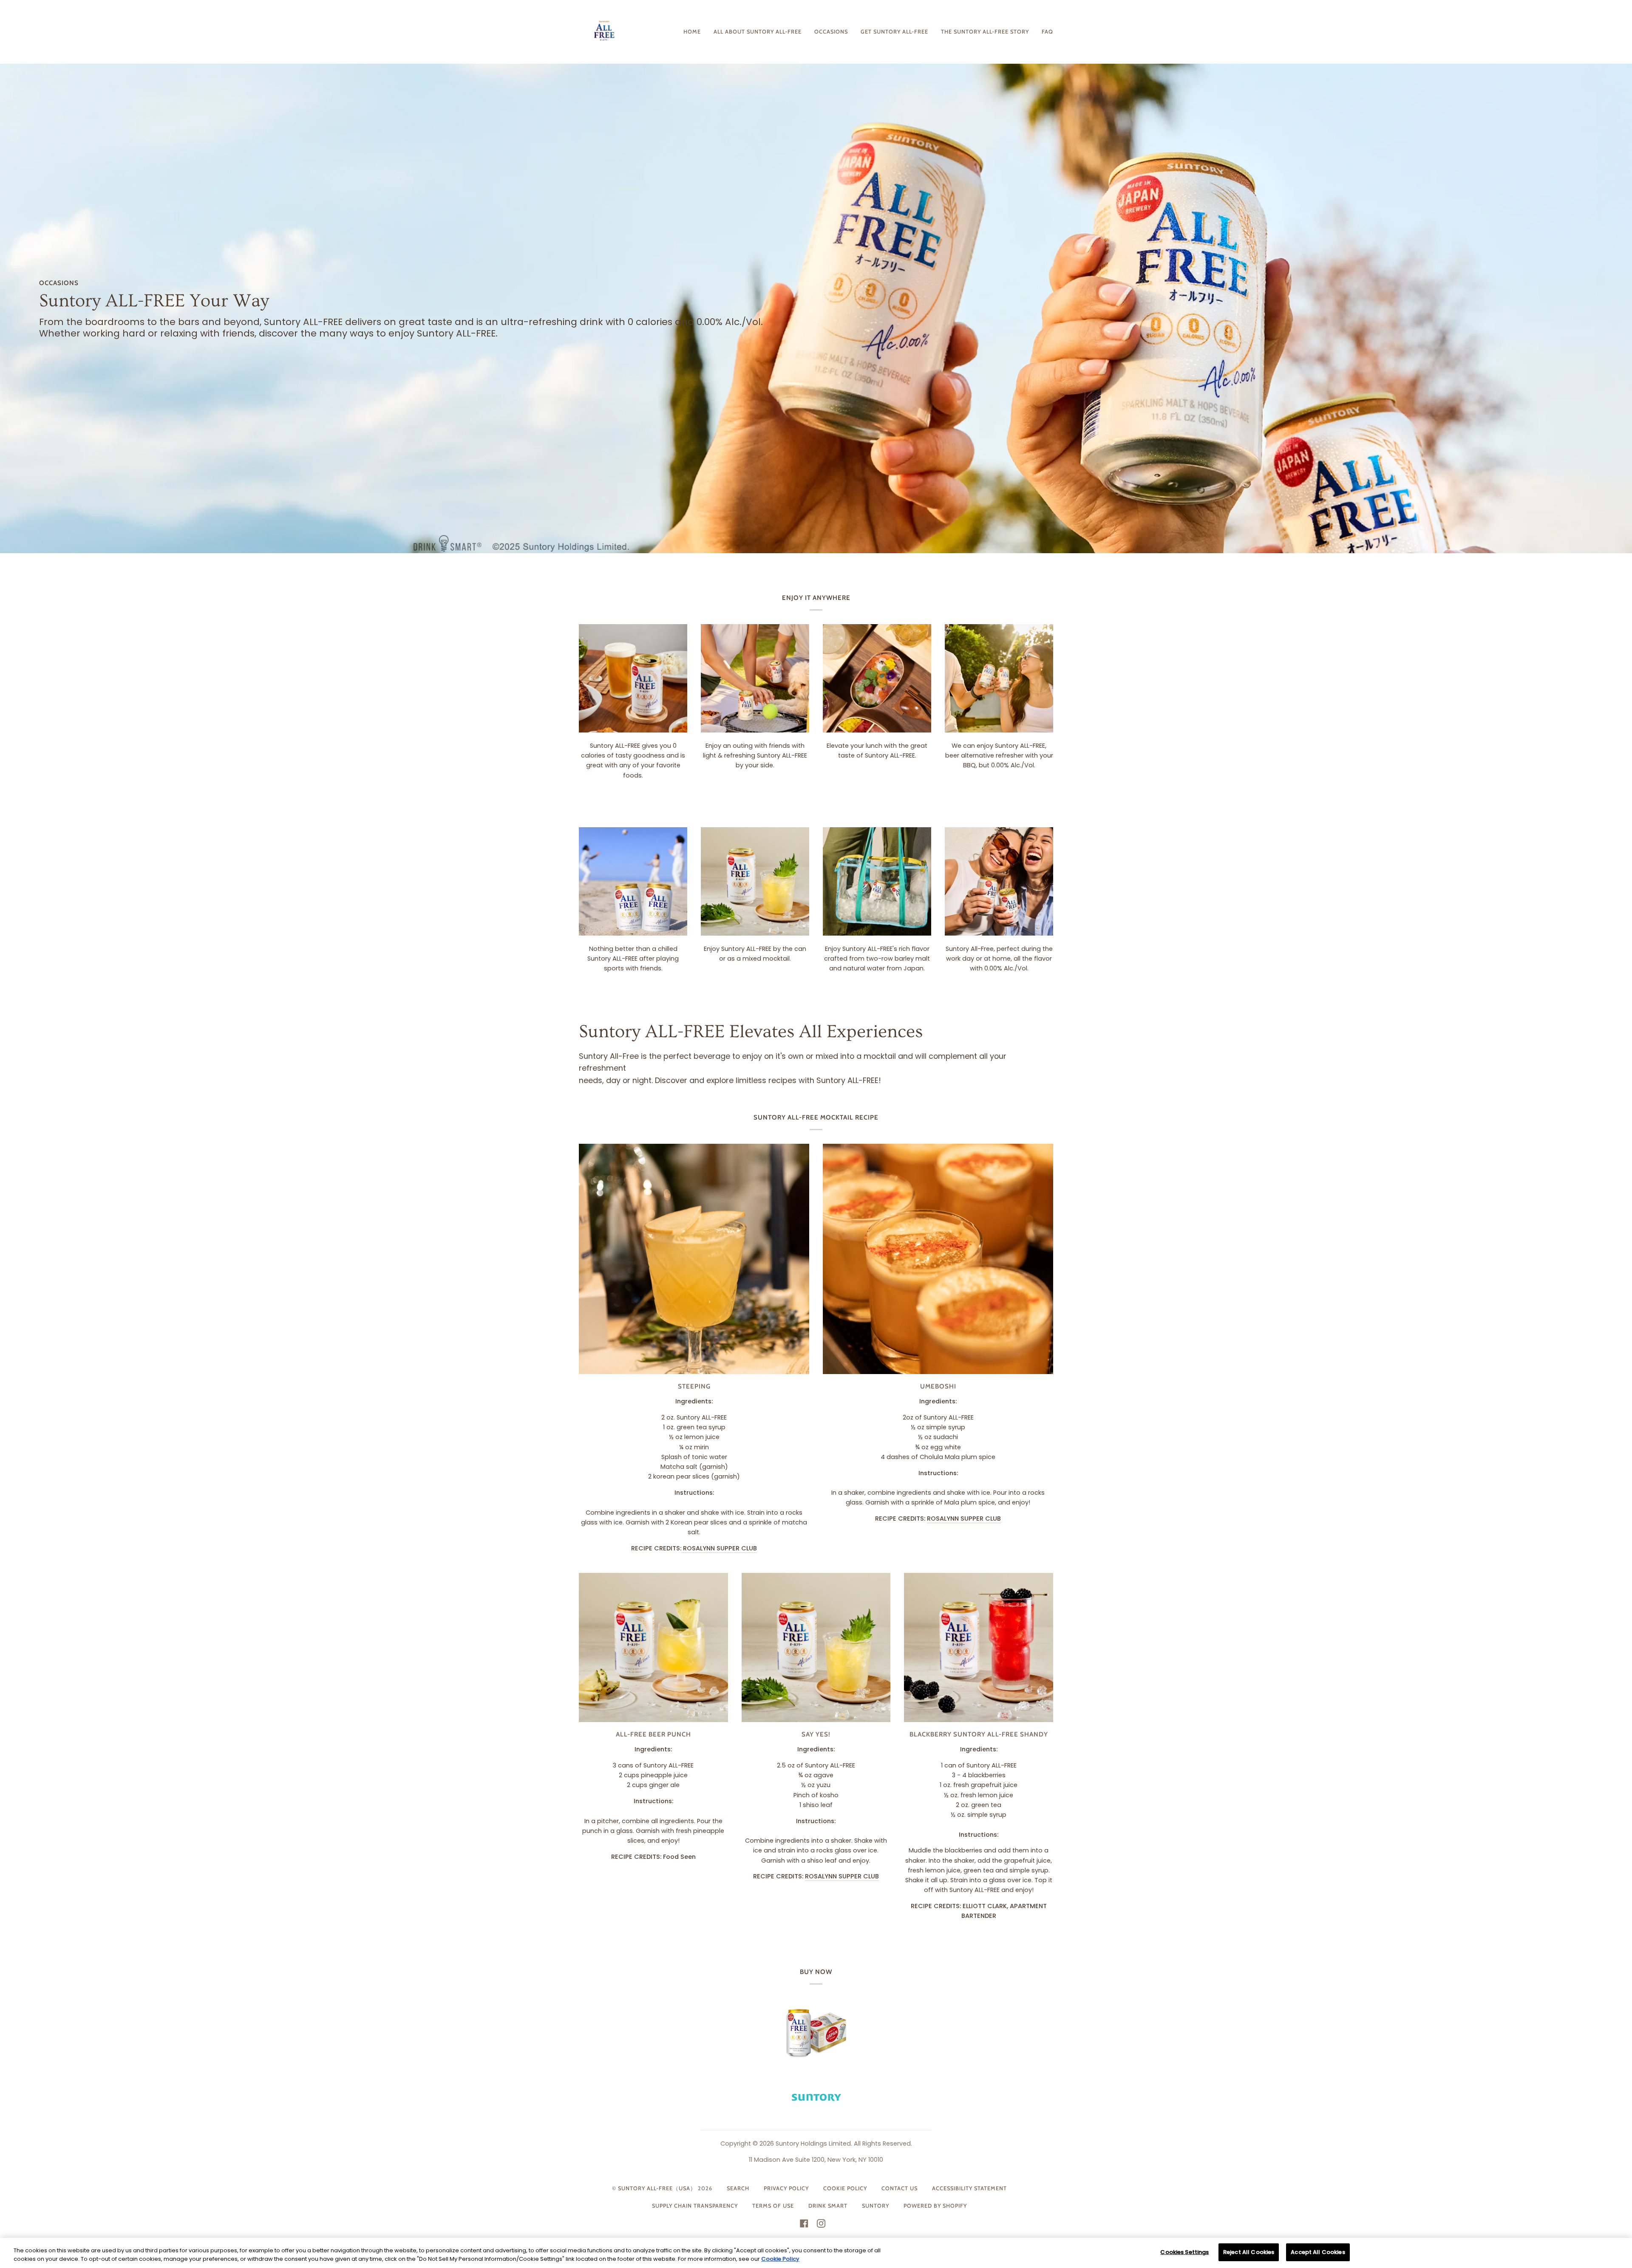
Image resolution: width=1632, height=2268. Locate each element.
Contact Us (900, 2188)
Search (738, 2188)
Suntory (875, 2206)
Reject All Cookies (1249, 2252)
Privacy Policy (786, 2188)
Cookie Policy (845, 2188)
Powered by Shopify (935, 2206)
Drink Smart (828, 2206)
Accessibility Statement (969, 2188)
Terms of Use (773, 2206)
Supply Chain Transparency (695, 2206)
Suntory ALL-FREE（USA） (657, 2188)
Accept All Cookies (1318, 2252)
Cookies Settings (1184, 2252)
